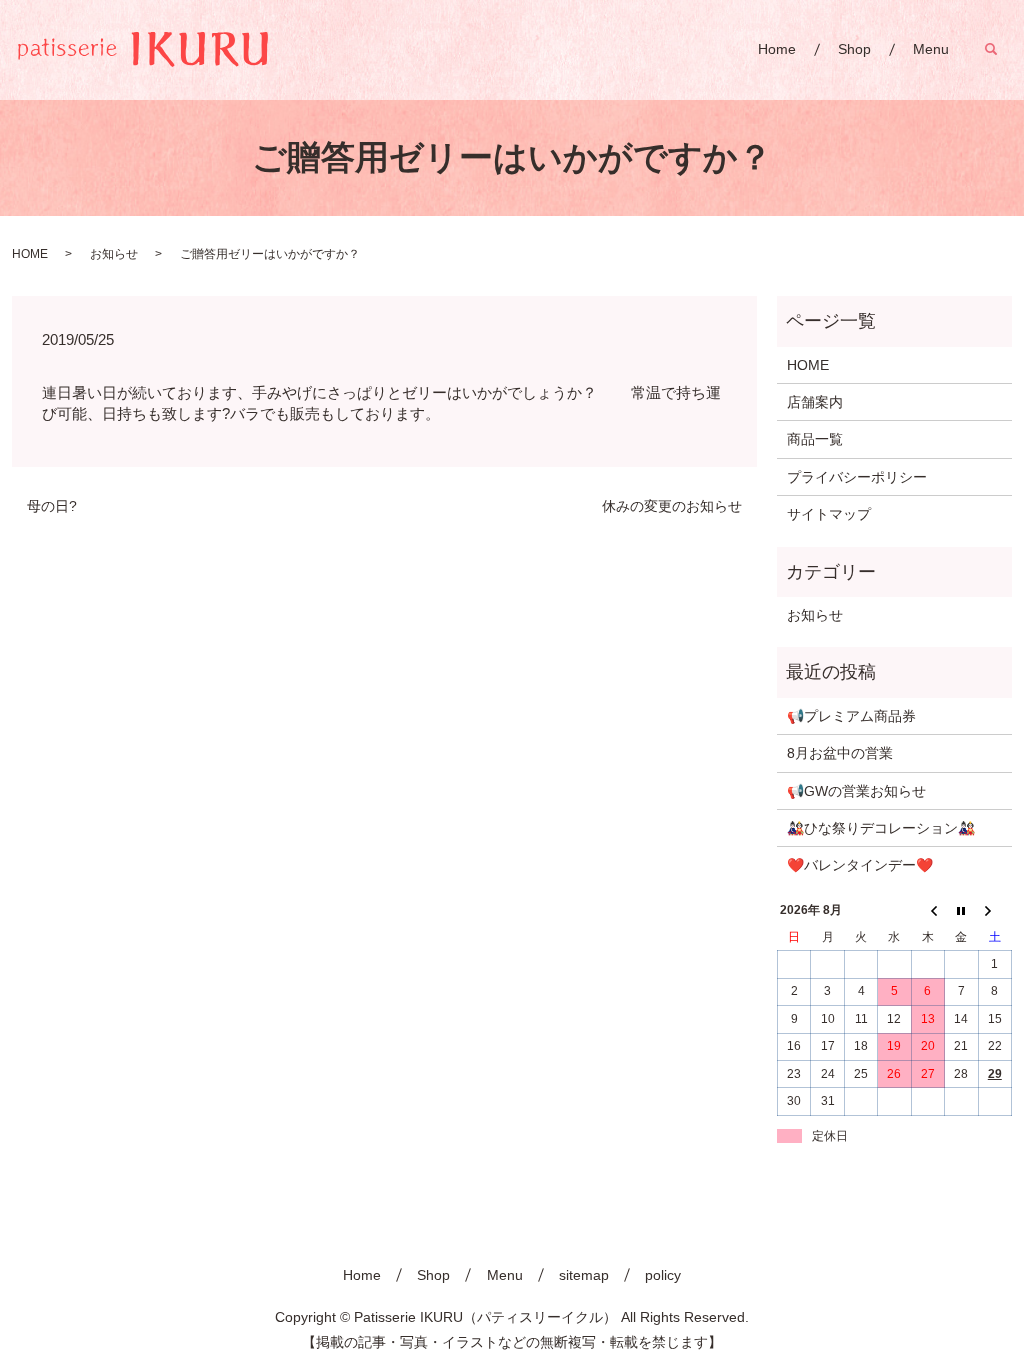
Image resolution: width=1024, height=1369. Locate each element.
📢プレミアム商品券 (851, 716)
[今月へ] (961, 911)
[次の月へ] (994, 911)
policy (663, 1275)
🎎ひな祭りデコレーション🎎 (881, 828)
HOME (30, 254)
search (1001, 49)
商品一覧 (815, 439)
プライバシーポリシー (857, 477)
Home (777, 49)
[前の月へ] (927, 911)
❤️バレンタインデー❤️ (860, 865)
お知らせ (114, 254)
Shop (854, 49)
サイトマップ (829, 514)
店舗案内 (815, 402)
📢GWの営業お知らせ (856, 791)
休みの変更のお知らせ (672, 506)
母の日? (52, 506)
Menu (931, 49)
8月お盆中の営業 (840, 753)
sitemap (584, 1275)
